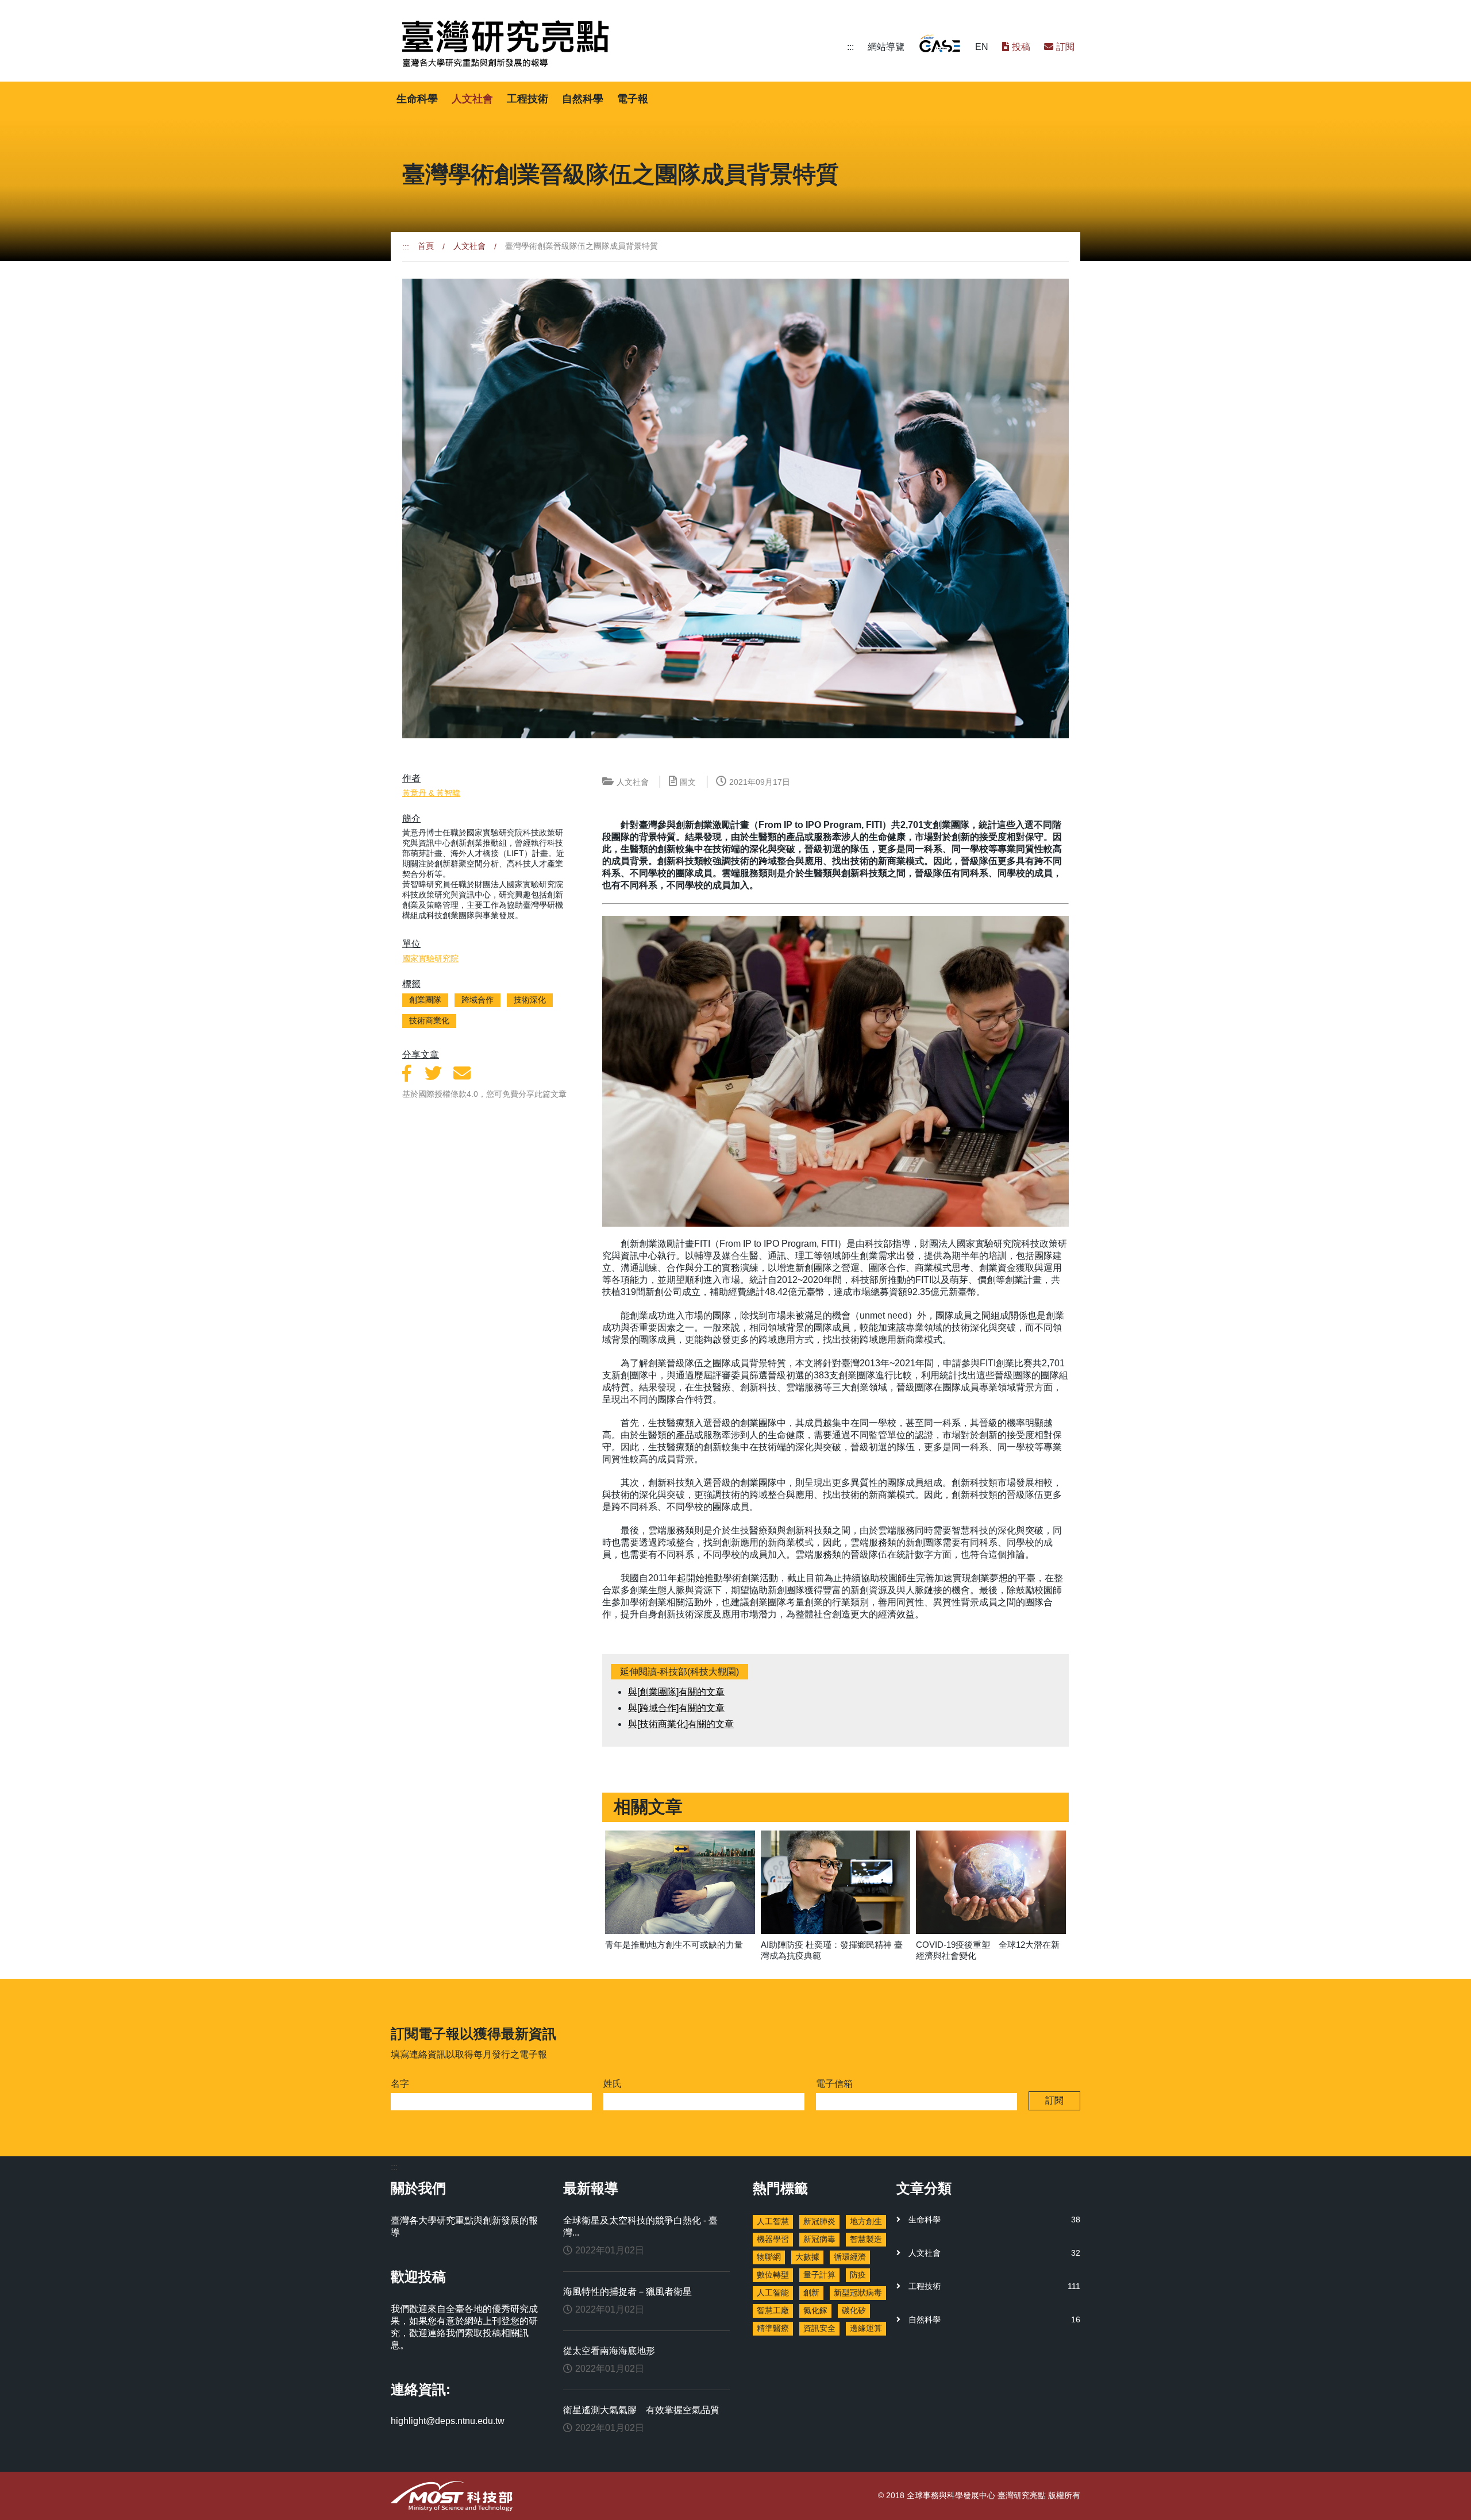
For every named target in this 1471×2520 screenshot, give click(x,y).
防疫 (858, 2275)
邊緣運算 (866, 2328)
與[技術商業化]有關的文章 (681, 1724)
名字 (400, 2084)
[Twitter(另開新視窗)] (433, 1074)
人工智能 (773, 2292)
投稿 (1021, 47)
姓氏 (613, 2084)
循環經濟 (850, 2257)
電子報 (633, 99)
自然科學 (583, 99)
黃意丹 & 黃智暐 (431, 793)
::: (850, 47)
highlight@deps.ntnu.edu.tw (448, 2421)
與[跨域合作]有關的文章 (676, 1708)
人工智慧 (773, 2221)
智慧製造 (866, 2239)
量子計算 (819, 2275)
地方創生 (866, 2221)
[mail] (462, 1074)
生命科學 (417, 99)
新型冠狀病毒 (858, 2292)
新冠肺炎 (819, 2221)
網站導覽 (886, 47)
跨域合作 (478, 1000)
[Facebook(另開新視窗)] (407, 1074)
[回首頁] (622, 44)
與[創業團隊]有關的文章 (676, 1692)
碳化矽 (854, 2310)
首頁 (426, 246)
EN (982, 47)
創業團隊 (425, 1000)
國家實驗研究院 (430, 958)
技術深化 (530, 1000)
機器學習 (773, 2239)
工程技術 (527, 99)
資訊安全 (819, 2328)
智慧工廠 (773, 2310)
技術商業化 (429, 1020)
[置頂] (1454, 2491)
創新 (811, 2292)
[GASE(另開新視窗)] (940, 43)
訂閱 (1065, 47)
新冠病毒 (819, 2239)
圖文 (688, 782)
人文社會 (472, 99)
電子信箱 (834, 2084)
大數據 (807, 2257)
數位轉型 (773, 2275)
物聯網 (769, 2257)
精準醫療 (773, 2328)
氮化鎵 (815, 2310)
